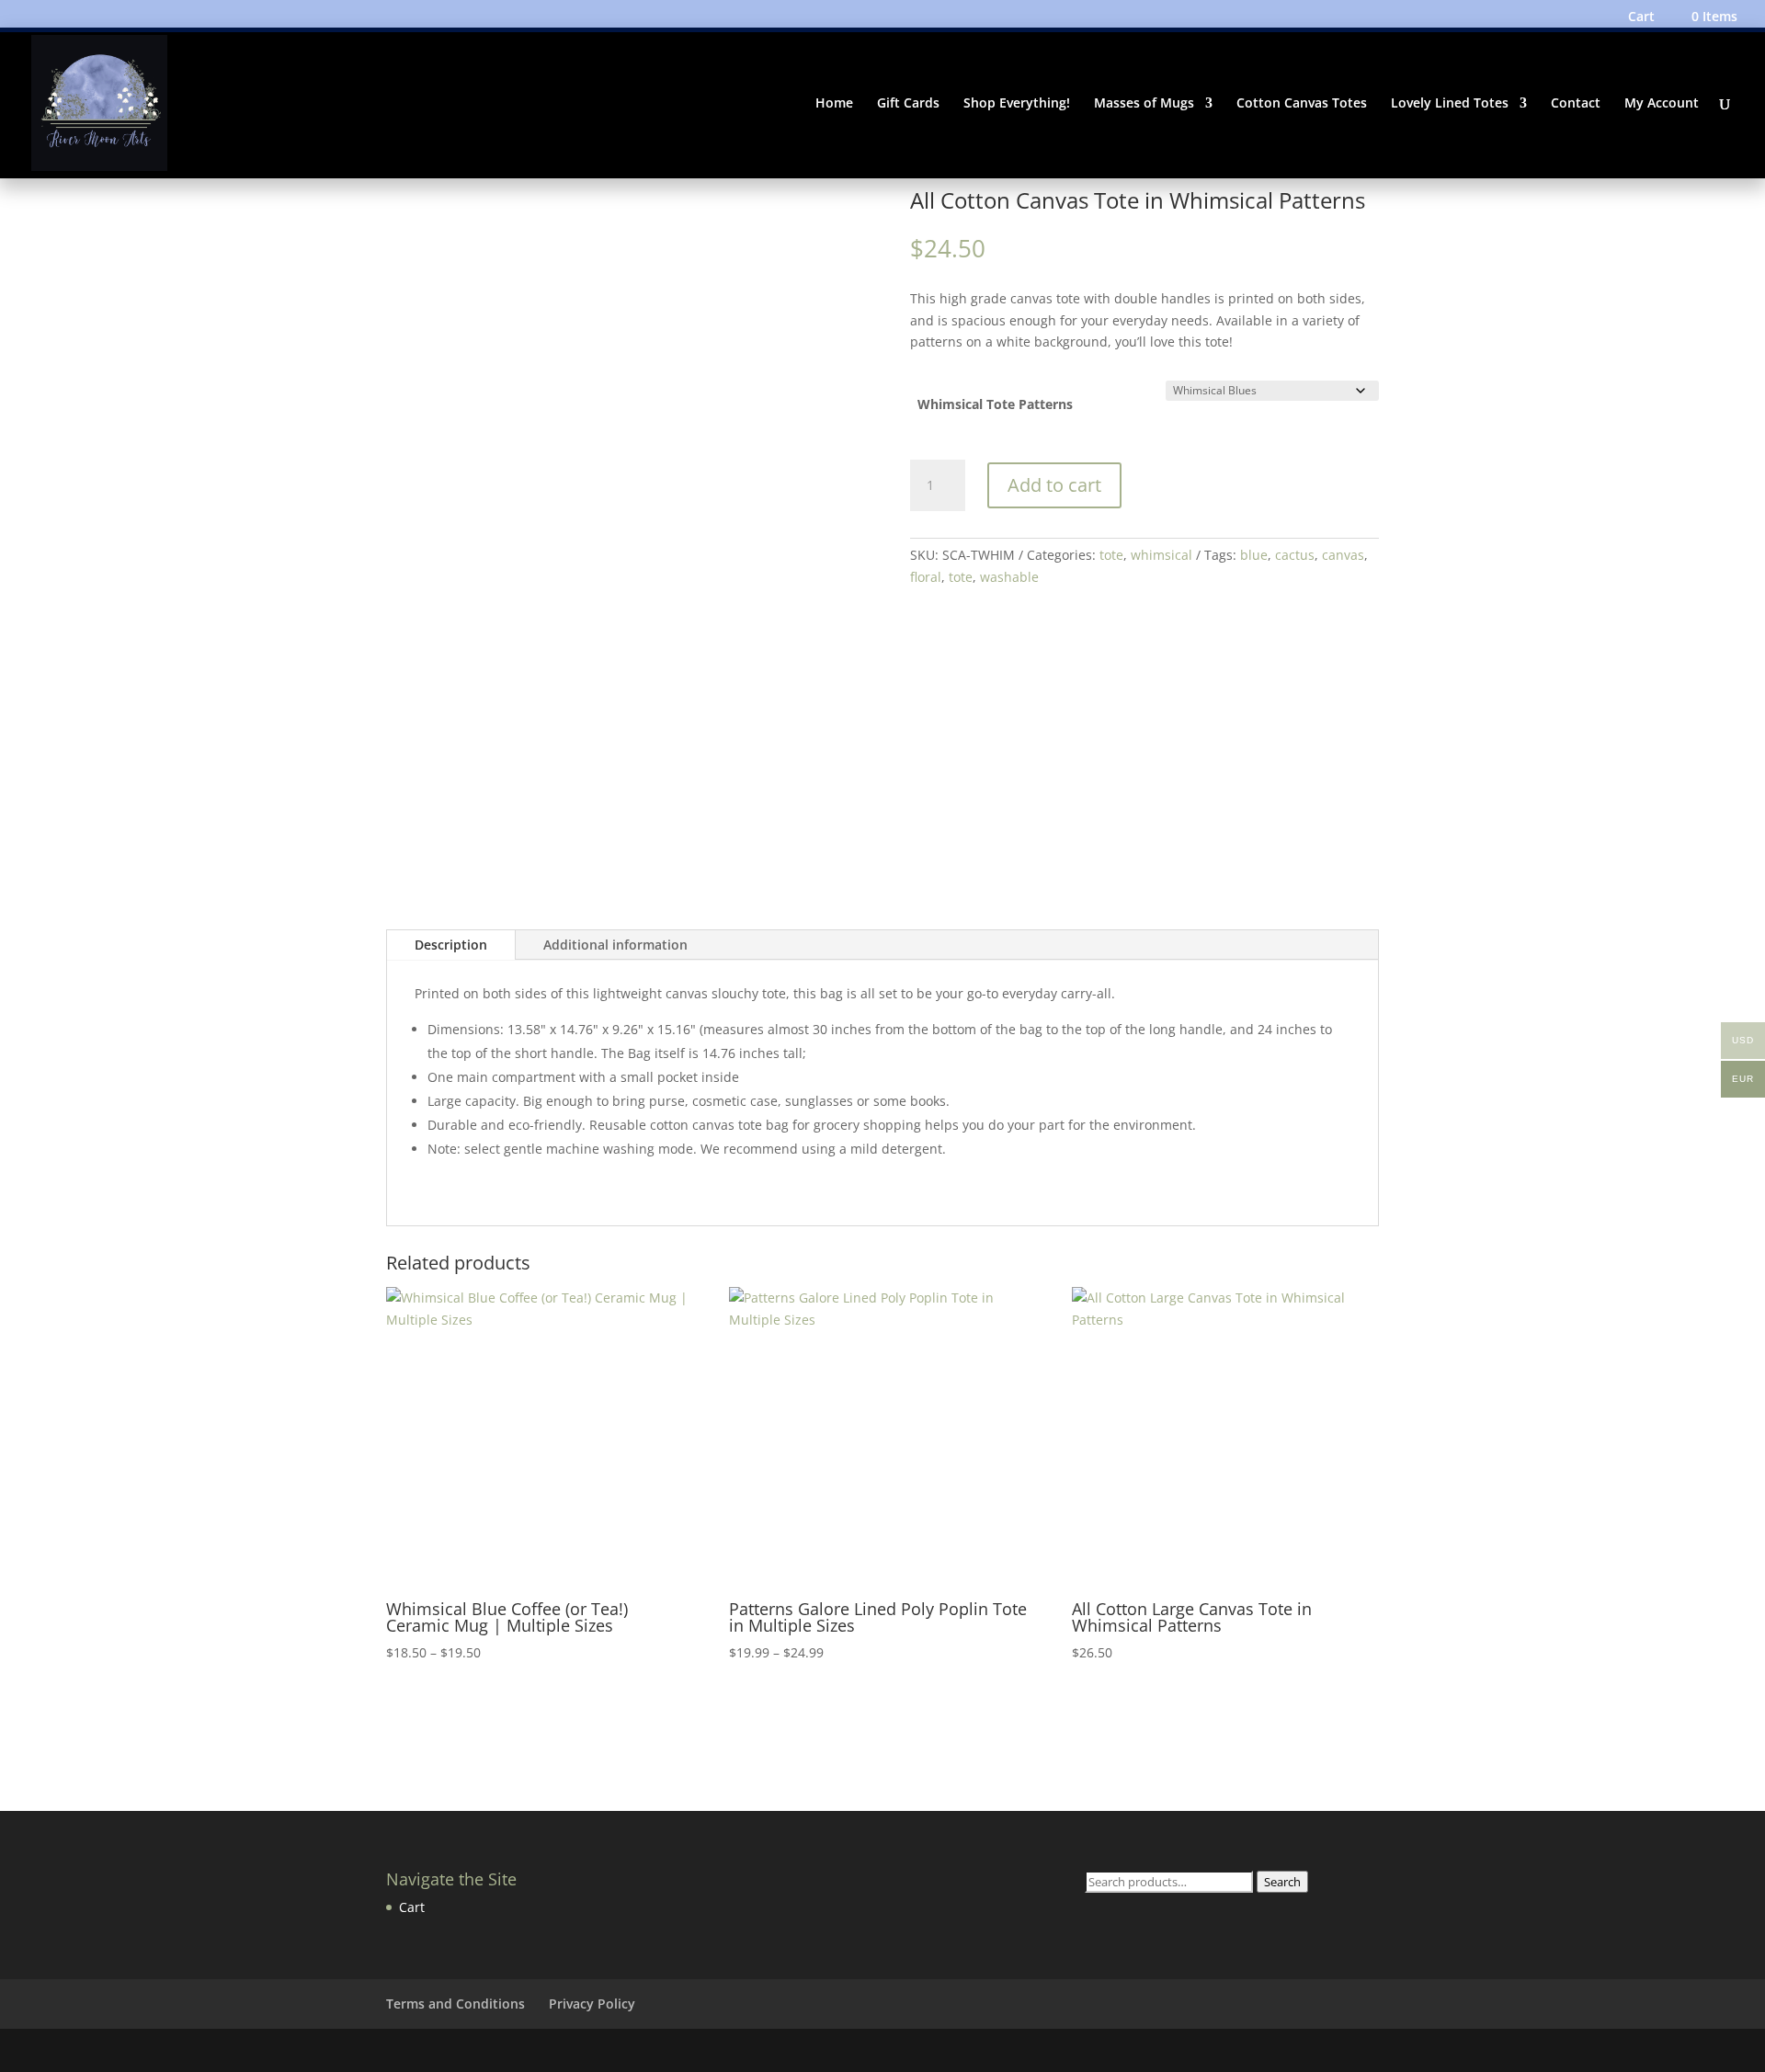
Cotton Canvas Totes (1302, 104)
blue (1254, 555)
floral (926, 577)
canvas (1343, 555)
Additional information (615, 945)
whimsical (1161, 555)
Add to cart (1054, 485)
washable (1009, 577)
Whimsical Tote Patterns (995, 404)
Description (451, 945)
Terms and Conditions (455, 2004)
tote (1111, 555)
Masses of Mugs (1144, 104)
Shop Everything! (1017, 104)
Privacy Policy (592, 2004)
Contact (1576, 104)
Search (1282, 1882)
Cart (1641, 17)
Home (834, 104)
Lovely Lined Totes (1450, 104)
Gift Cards (908, 104)
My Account (1662, 104)
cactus (1295, 555)
